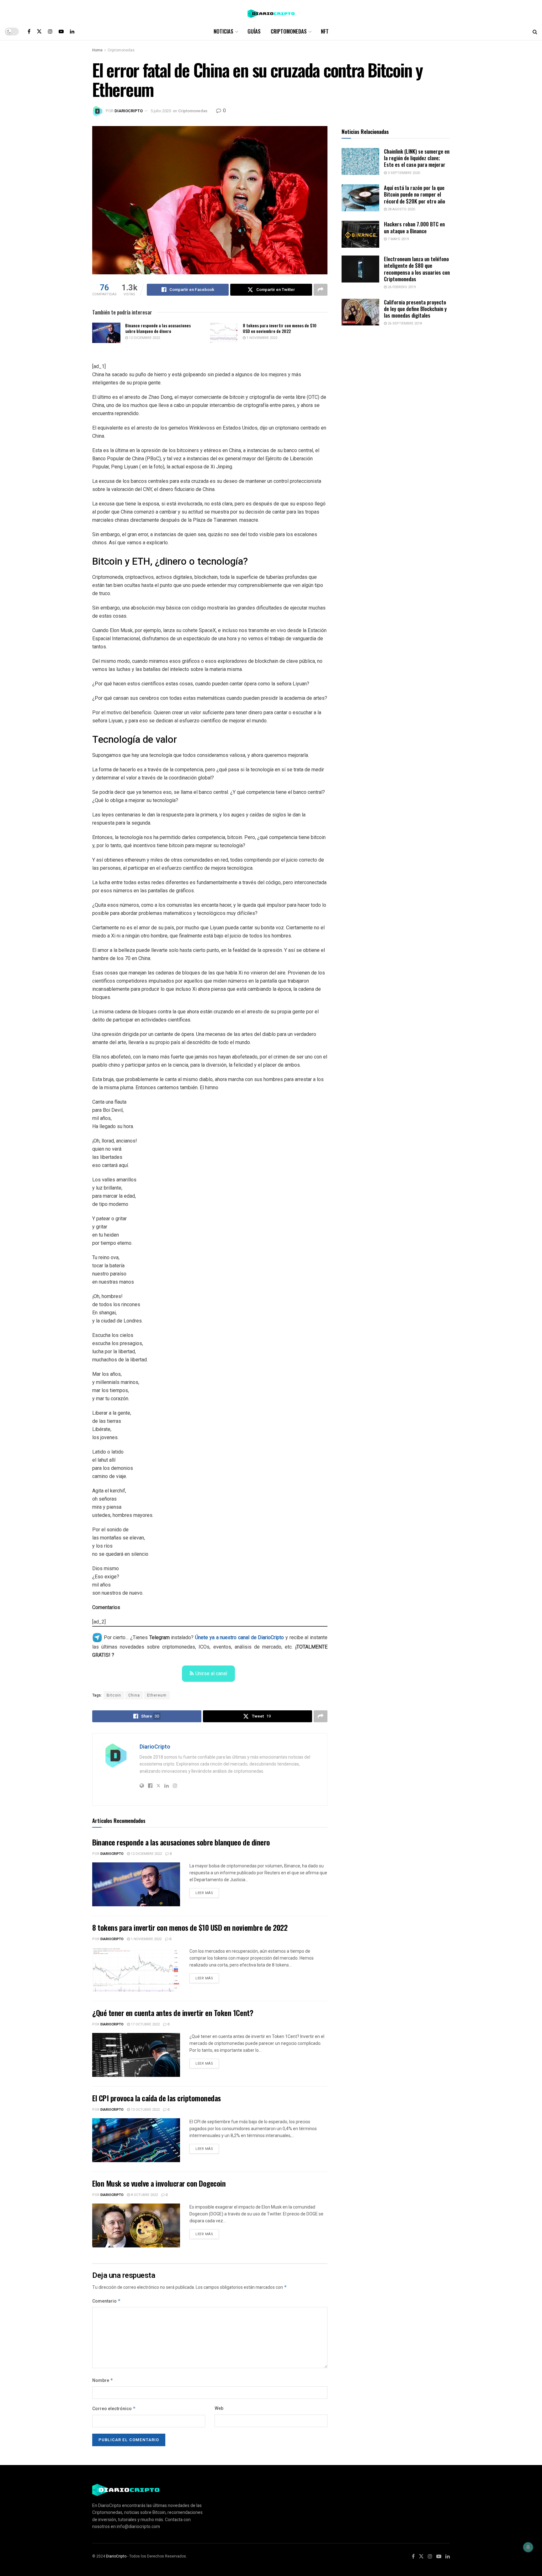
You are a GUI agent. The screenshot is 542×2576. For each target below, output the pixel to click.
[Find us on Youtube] (61, 31)
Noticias (223, 31)
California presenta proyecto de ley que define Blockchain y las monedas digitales (415, 309)
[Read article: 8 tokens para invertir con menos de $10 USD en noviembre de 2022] (224, 333)
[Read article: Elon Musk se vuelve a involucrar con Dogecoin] (136, 2225)
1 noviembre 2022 (261, 338)
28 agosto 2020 (401, 209)
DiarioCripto (129, 111)
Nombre (103, 2381)
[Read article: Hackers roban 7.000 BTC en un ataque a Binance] (360, 234)
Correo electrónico (114, 2409)
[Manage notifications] (528, 2547)
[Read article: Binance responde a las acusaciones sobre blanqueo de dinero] (106, 333)
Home (97, 50)
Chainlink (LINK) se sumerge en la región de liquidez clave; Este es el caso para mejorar (417, 158)
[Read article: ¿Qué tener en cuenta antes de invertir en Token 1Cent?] (136, 2055)
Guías (254, 31)
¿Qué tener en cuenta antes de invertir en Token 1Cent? (173, 2013)
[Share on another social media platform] (321, 290)
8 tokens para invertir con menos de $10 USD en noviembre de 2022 (280, 328)
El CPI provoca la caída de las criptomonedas (157, 2098)
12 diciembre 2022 (144, 338)
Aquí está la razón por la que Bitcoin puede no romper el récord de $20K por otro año (414, 194)
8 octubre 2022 (144, 2195)
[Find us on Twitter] (39, 31)
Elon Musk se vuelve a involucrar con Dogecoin (159, 2183)
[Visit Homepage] (271, 11)
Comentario (106, 2301)
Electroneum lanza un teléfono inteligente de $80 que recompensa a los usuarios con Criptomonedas (417, 269)
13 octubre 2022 (145, 2110)
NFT (325, 31)
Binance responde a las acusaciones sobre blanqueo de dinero (158, 328)
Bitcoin (114, 1695)
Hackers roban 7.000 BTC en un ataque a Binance (414, 227)
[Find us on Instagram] (50, 31)
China (134, 1695)
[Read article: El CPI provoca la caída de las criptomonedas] (136, 2140)
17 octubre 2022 (145, 2024)
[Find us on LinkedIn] (72, 31)
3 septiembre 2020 (403, 173)
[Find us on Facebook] (29, 31)
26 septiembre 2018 (404, 323)
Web (219, 2408)
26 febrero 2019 (401, 287)
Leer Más (207, 1892)
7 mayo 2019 (398, 239)
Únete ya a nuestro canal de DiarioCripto (239, 1637)
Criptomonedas (289, 31)
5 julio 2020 (161, 111)
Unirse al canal (211, 1673)
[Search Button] (535, 31)
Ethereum (157, 1695)
